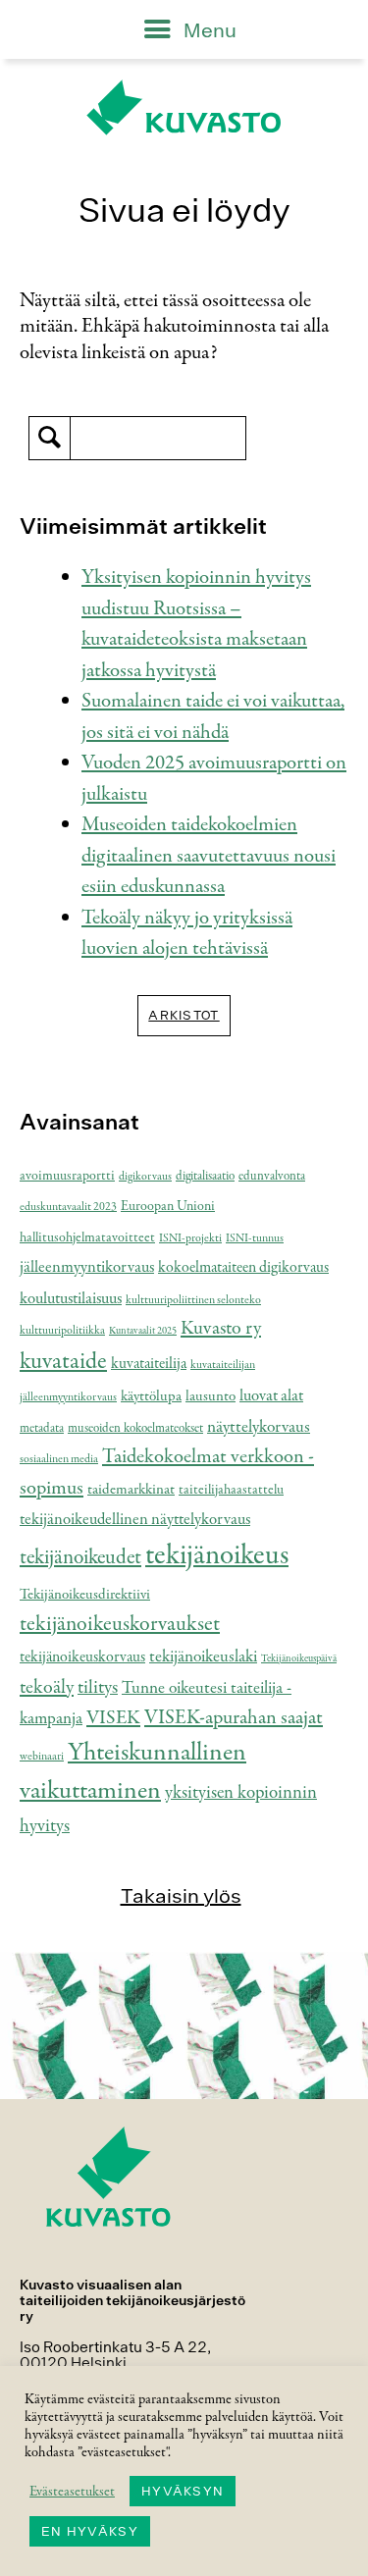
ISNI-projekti (190, 1238)
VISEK (113, 1718)
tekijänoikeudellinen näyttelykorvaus (135, 1520)
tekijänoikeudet (80, 1558)
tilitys (98, 1688)
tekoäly (47, 1688)
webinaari (42, 1757)
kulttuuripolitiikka (62, 1331)
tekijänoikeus (217, 1555)
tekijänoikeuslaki (203, 1656)
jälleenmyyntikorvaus (87, 1267)
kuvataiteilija (149, 1364)
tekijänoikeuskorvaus (82, 1657)
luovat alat (271, 1396)
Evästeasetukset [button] (72, 2492)
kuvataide (63, 1362)
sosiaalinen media (59, 1459)
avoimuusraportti (67, 1176)
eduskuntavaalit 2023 (68, 1207)
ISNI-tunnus (255, 1238)
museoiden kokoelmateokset (135, 1429)
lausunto (210, 1396)
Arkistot (184, 1015)
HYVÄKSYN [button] (183, 2491)
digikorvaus (145, 1177)
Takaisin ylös (181, 1895)
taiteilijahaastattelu (231, 1490)
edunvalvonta (272, 1177)
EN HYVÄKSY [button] (90, 2531)
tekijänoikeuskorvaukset (120, 1624)
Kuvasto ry (221, 1329)
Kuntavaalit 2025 (143, 1331)
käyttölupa (151, 1396)
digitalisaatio (205, 1177)
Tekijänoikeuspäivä (299, 1659)
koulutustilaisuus (71, 1299)
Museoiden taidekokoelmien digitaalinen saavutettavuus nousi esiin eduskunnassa (209, 856)
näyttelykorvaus (259, 1427)
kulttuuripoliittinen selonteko (193, 1300)
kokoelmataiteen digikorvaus (243, 1268)
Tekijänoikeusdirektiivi (85, 1595)
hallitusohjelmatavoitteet (87, 1238)
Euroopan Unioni (168, 1207)
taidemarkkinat (131, 1490)
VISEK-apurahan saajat (234, 1718)
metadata (42, 1429)
